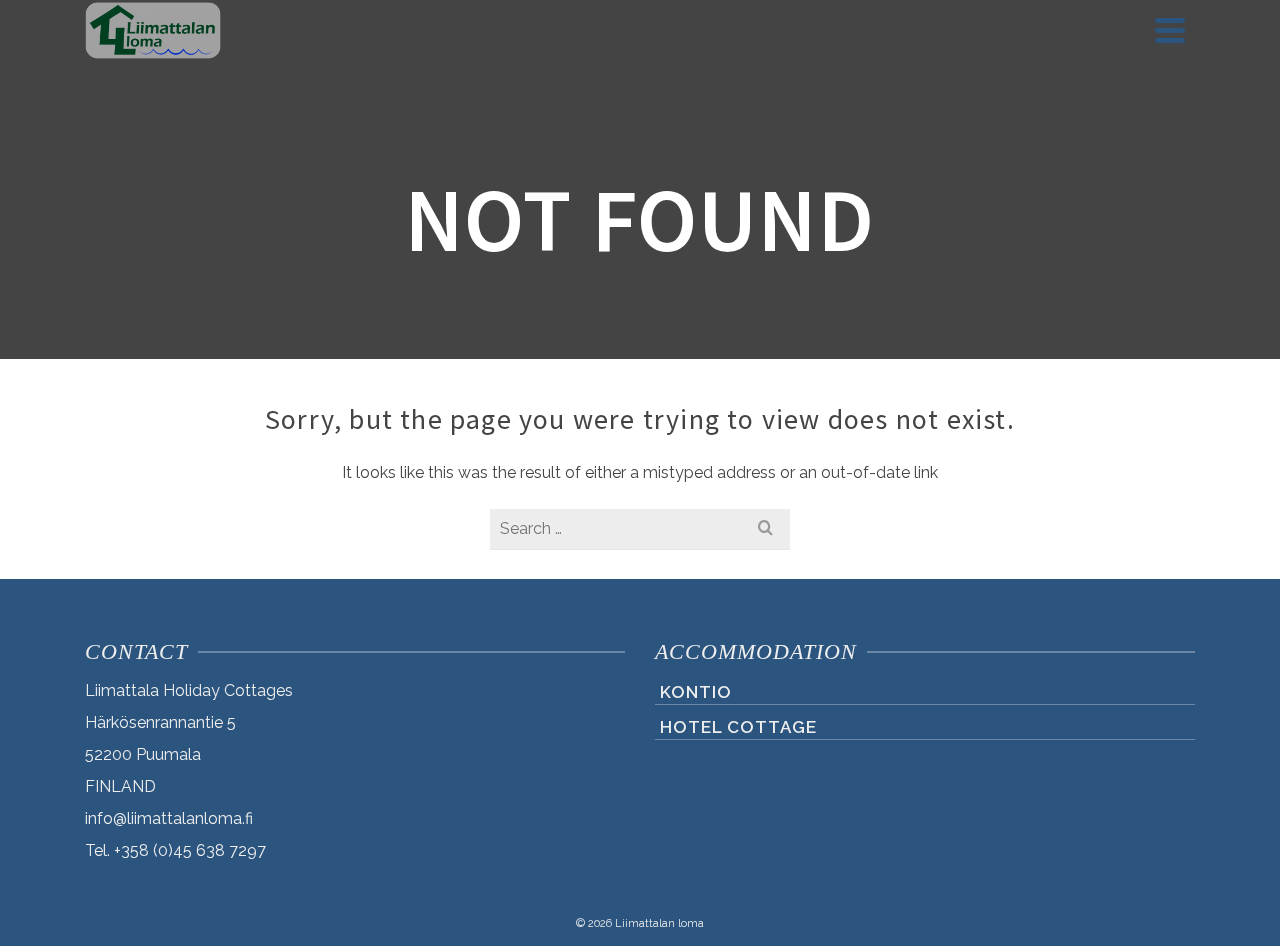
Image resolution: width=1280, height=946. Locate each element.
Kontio (696, 692)
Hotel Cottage (738, 727)
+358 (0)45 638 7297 (175, 850)
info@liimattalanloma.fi (169, 818)
